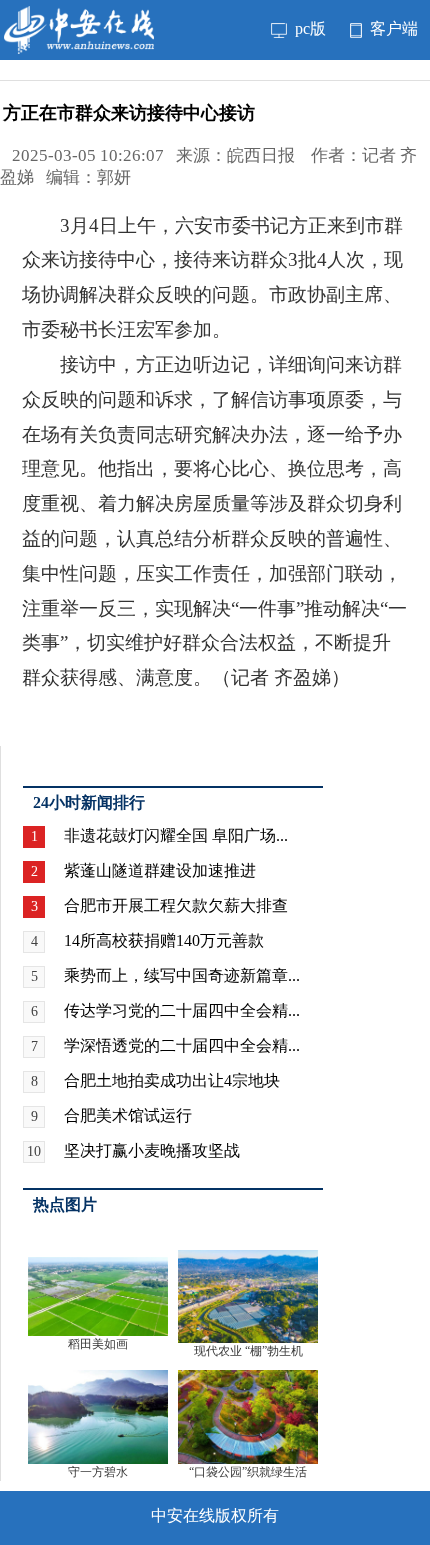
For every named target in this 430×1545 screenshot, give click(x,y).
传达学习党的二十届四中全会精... (182, 1010)
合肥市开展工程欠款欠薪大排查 (176, 905)
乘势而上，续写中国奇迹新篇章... (182, 975)
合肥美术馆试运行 (128, 1115)
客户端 (391, 28)
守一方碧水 (98, 1472)
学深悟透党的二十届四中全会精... (182, 1045)
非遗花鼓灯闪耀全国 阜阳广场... (176, 835)
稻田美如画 (98, 1344)
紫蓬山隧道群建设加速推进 (160, 870)
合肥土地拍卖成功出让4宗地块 (172, 1080)
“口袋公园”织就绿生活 (248, 1472)
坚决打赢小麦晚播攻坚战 (152, 1150)
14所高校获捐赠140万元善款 (164, 940)
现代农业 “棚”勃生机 (248, 1351)
